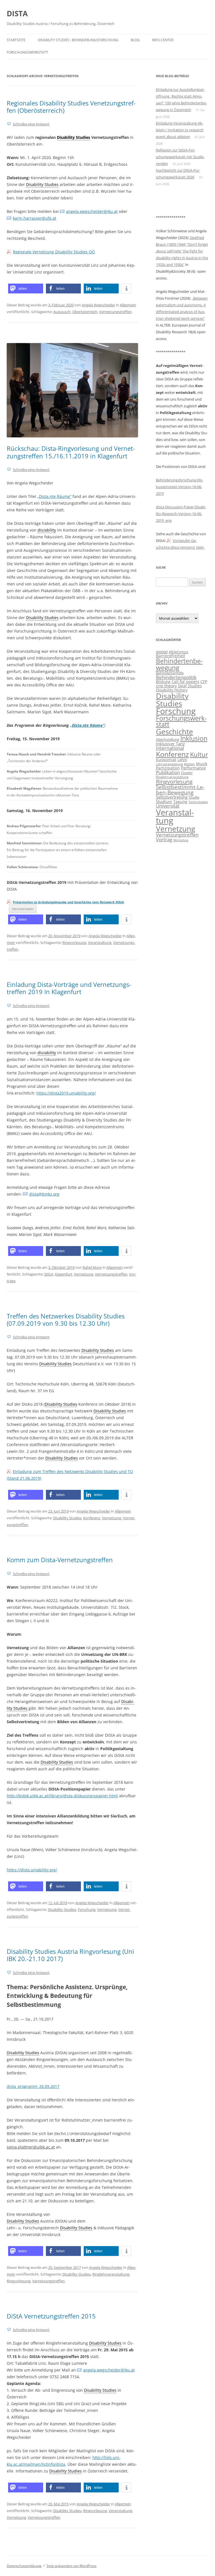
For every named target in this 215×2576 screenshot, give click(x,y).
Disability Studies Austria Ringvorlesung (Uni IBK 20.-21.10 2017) (70, 1955)
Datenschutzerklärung (24, 2566)
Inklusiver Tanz (170, 744)
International (170, 748)
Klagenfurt (64, 1274)
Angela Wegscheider (98, 305)
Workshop (181, 840)
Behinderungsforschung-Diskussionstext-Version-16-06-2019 (180, 487)
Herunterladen (23, 909)
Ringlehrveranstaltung (111, 2274)
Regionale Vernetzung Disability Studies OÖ (54, 252)
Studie (194, 797)
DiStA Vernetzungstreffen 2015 (51, 2316)
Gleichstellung (168, 740)
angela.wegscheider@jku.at (92, 211)
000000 (162, 652)
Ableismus (179, 652)
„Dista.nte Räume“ (54, 496)
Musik (202, 764)
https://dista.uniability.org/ (32, 1870)
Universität (168, 806)
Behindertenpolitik (176, 677)
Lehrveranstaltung (169, 764)
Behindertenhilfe (170, 673)
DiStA (49, 1274)
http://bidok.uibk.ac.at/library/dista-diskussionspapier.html (62, 1796)
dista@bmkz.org (44, 1194)
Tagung (180, 802)
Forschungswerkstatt (27, 52)
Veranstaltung (100, 943)
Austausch (62, 312)
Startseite (16, 40)
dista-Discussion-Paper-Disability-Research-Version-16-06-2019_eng (181, 514)
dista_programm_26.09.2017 (33, 2086)
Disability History (172, 690)
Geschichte (175, 732)
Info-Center (163, 40)
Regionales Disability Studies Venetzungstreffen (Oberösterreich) (71, 107)
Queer (187, 773)
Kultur (199, 754)
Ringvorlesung (74, 943)
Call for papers (185, 682)
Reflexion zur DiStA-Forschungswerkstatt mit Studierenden (180, 157)
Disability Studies (67, 1518)
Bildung (163, 682)
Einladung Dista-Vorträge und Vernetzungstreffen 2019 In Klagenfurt (69, 988)
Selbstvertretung (172, 797)
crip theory (166, 686)
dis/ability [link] (47, 530)
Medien (189, 764)
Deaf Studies (190, 686)
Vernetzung (84, 1274)
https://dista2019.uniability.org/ (66, 1093)
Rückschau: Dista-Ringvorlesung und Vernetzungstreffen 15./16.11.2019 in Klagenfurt (71, 452)
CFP (204, 682)
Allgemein (128, 305)
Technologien (198, 802)
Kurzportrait (166, 760)
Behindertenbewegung (179, 664)
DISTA (17, 13)
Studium (164, 802)
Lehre (182, 760)
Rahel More (92, 1267)
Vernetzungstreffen (115, 312)
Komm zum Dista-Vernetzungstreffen (60, 1560)
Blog (135, 40)
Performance (193, 768)
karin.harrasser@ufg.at (35, 218)
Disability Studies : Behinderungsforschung (78, 40)
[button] (26, 289)
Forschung (87, 1909)
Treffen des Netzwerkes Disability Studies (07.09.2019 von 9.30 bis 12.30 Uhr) (66, 1320)
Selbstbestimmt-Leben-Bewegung (180, 790)
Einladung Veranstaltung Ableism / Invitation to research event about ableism (180, 130)
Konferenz (92, 1518)
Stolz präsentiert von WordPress (72, 2566)
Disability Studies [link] (73, 137)
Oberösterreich (85, 312)
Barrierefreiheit (170, 656)
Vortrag (164, 839)
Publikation (168, 772)
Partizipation (168, 768)
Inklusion (194, 738)
